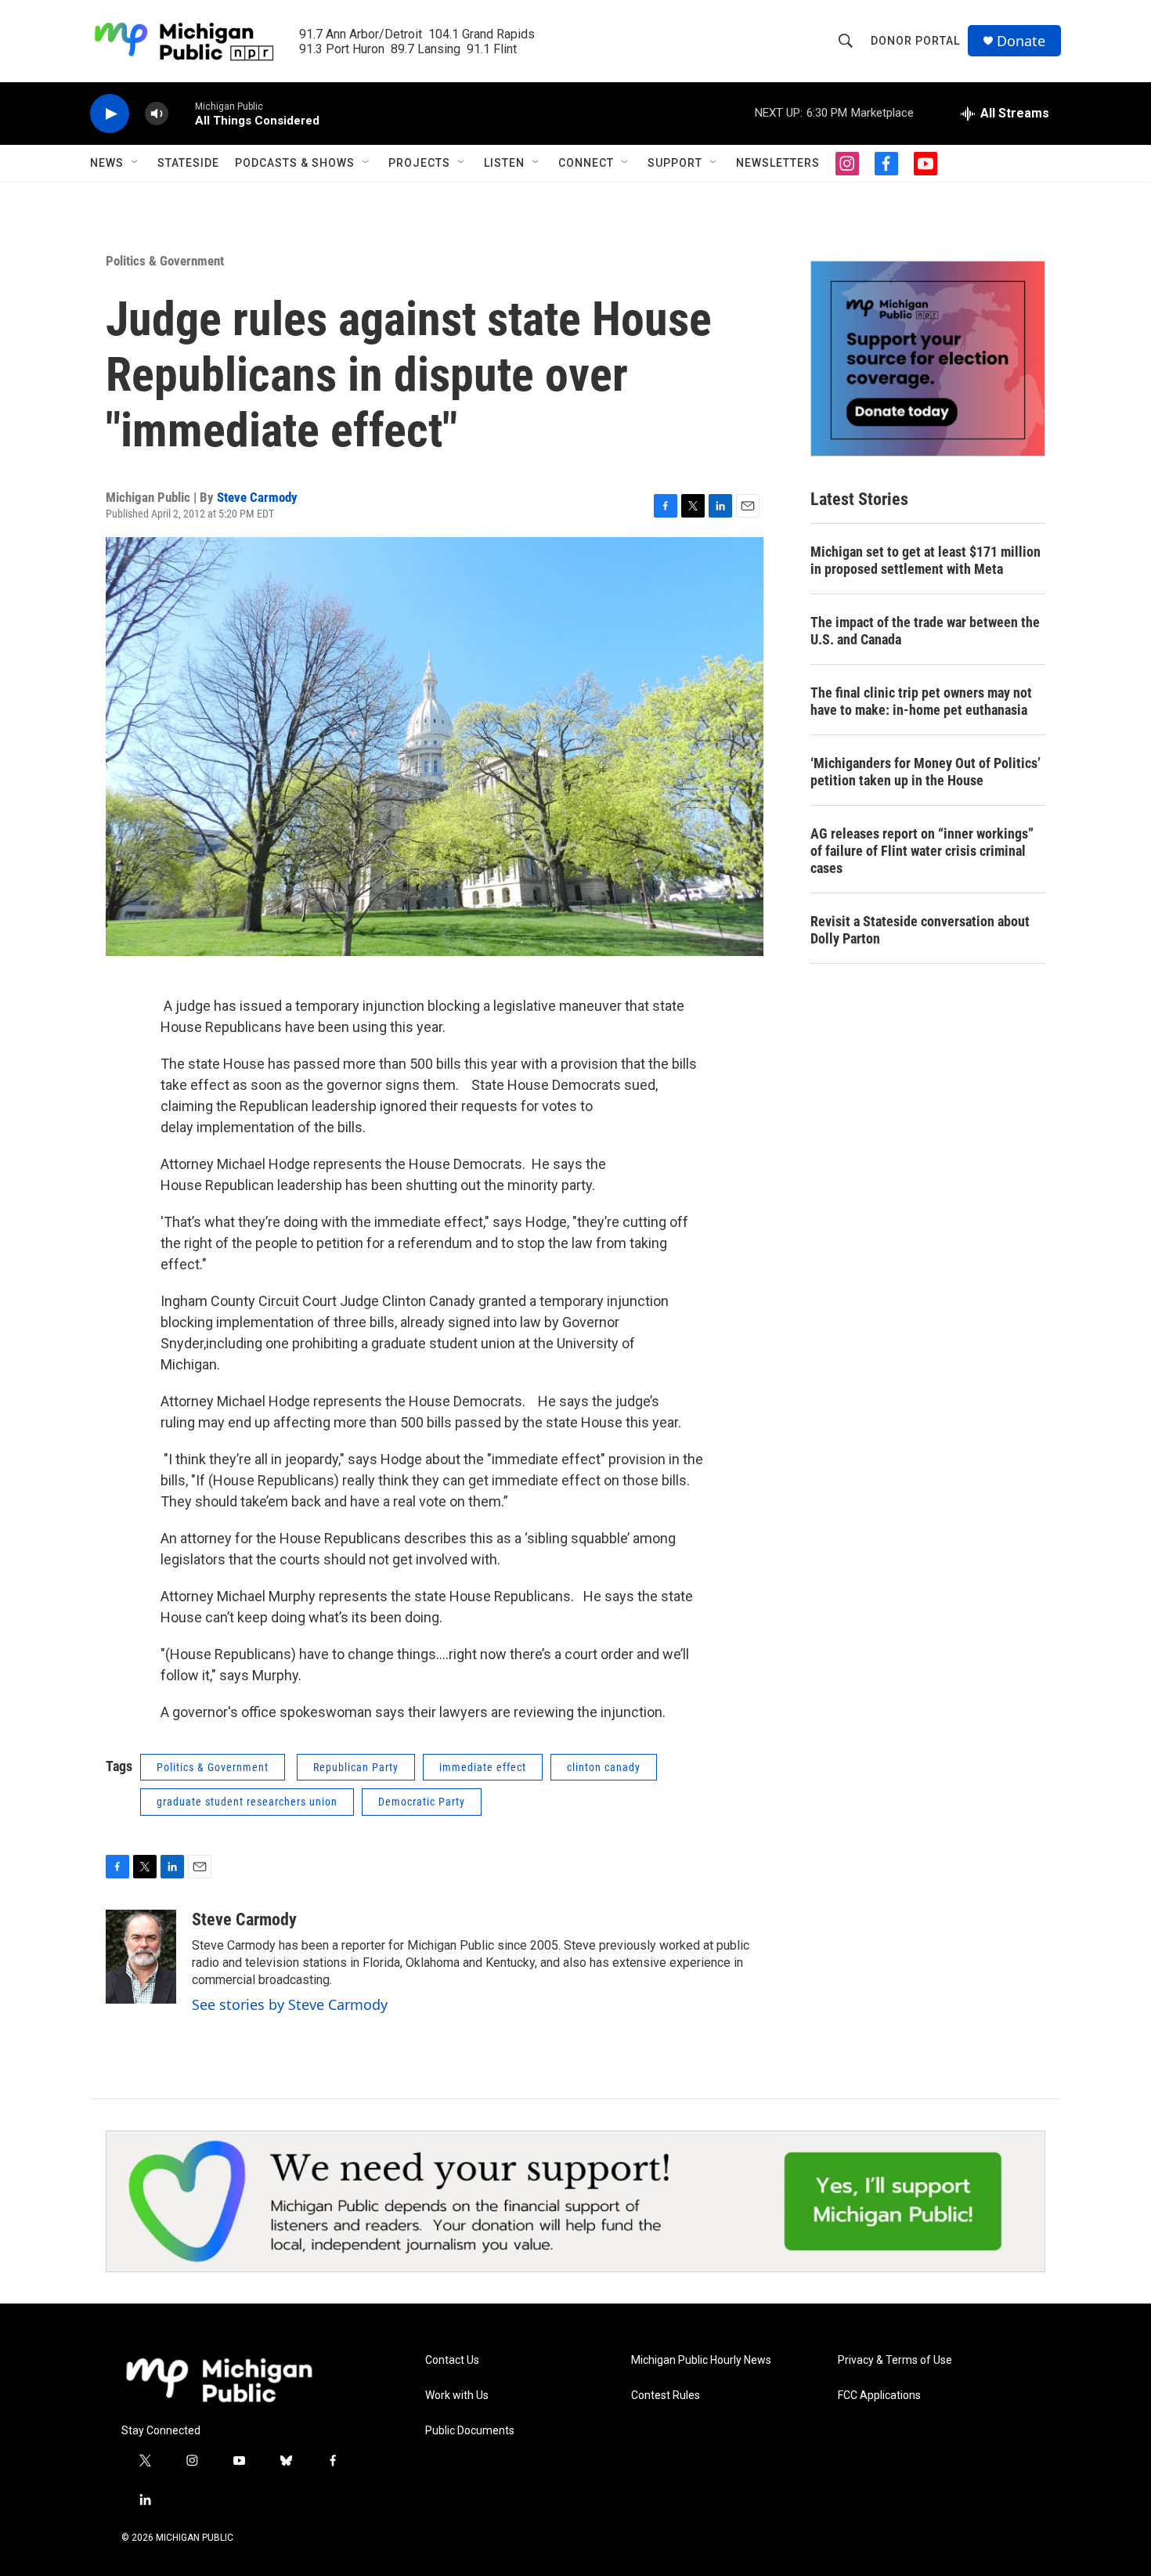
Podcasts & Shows (295, 163)
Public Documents (470, 2431)
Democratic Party (422, 1802)
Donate (1021, 41)
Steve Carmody (257, 497)
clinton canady (604, 1767)
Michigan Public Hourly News (701, 2360)
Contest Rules (666, 2396)
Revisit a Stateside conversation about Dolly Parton (920, 930)
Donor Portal (915, 41)
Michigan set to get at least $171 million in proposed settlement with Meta (925, 560)
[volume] (157, 114)
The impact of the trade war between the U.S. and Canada (925, 631)
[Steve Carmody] (141, 1957)
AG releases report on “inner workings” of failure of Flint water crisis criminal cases (922, 851)
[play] (110, 114)
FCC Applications (879, 2396)
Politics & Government (165, 261)
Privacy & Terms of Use (895, 2360)
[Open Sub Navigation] (135, 163)
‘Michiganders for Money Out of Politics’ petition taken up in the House (925, 772)
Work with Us (457, 2396)
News (107, 163)
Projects (419, 163)
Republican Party (356, 1767)
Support (675, 163)
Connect (586, 163)
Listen (504, 163)
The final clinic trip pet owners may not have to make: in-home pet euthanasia (921, 701)
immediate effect (483, 1767)
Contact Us (452, 2360)
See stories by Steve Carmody (290, 2004)
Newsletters (778, 163)
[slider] (182, 113)
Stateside (188, 163)
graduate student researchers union (247, 1802)
